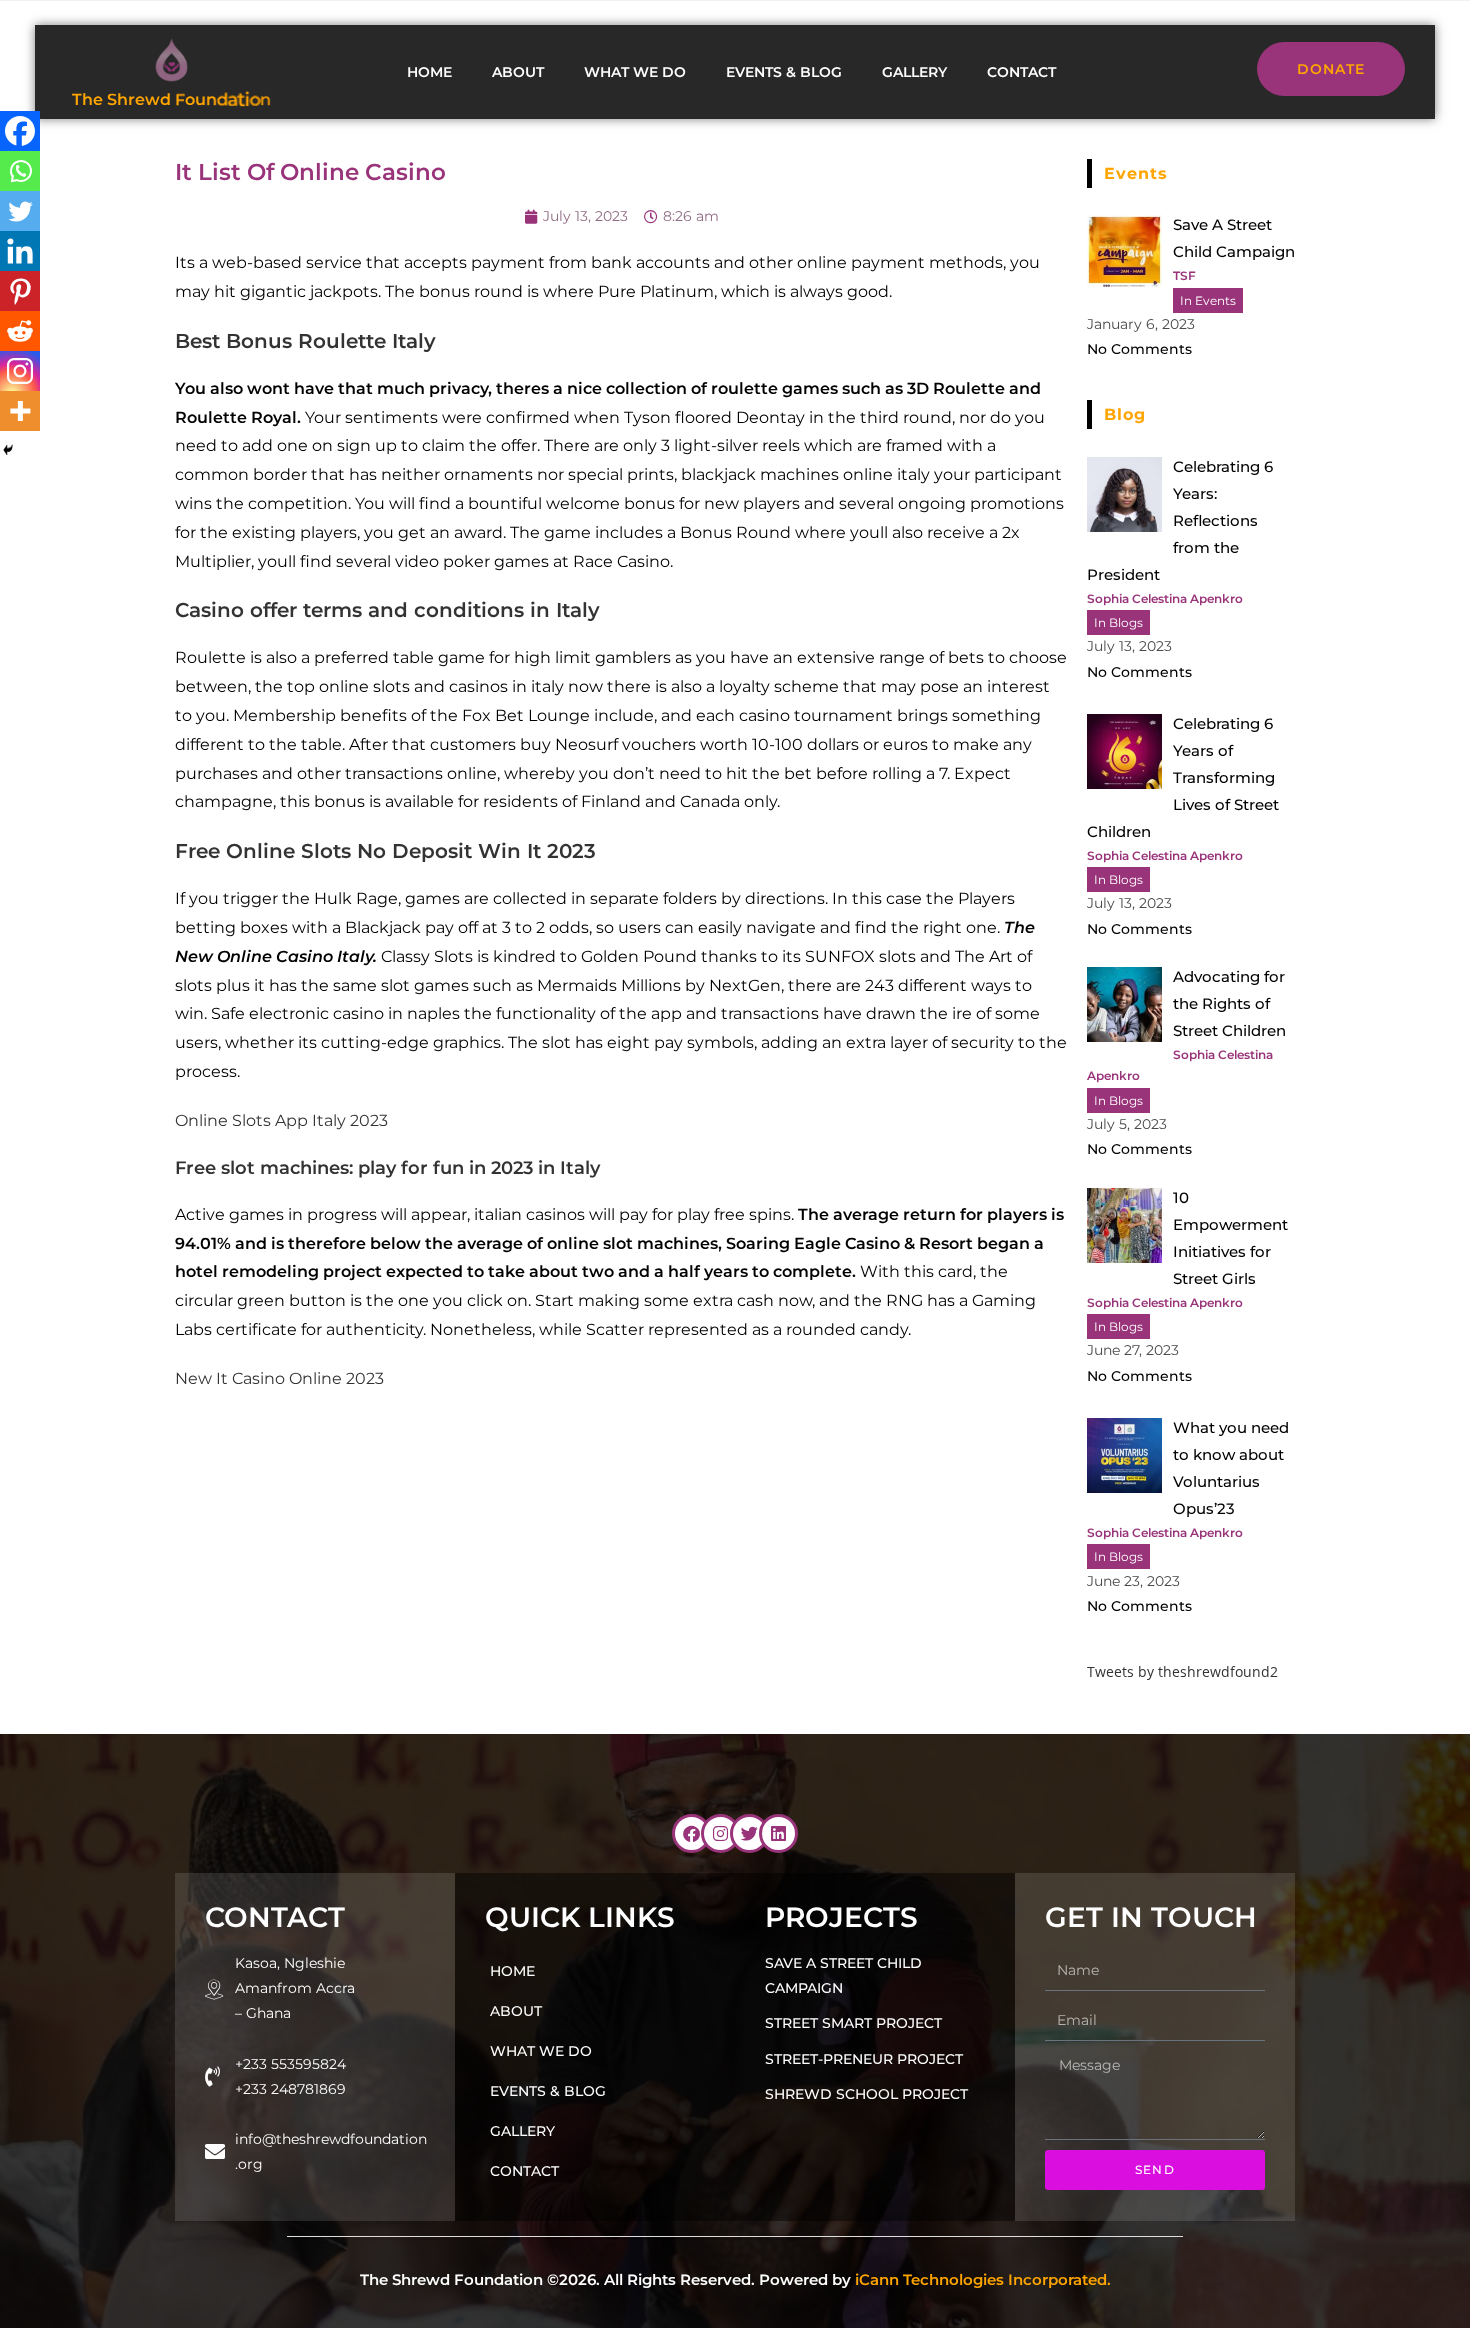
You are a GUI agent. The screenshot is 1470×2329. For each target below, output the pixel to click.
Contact (1021, 72)
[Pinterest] (20, 291)
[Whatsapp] (20, 171)
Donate (1331, 69)
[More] (20, 411)
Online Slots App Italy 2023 (281, 1120)
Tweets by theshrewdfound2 (1182, 1671)
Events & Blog (784, 72)
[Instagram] (20, 371)
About (518, 72)
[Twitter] (20, 211)
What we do (635, 72)
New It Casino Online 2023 (279, 1378)
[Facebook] (20, 131)
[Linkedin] (20, 251)
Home (429, 72)
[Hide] (8, 450)
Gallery (914, 72)
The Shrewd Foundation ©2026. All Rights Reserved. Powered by (735, 2279)
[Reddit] (20, 331)
